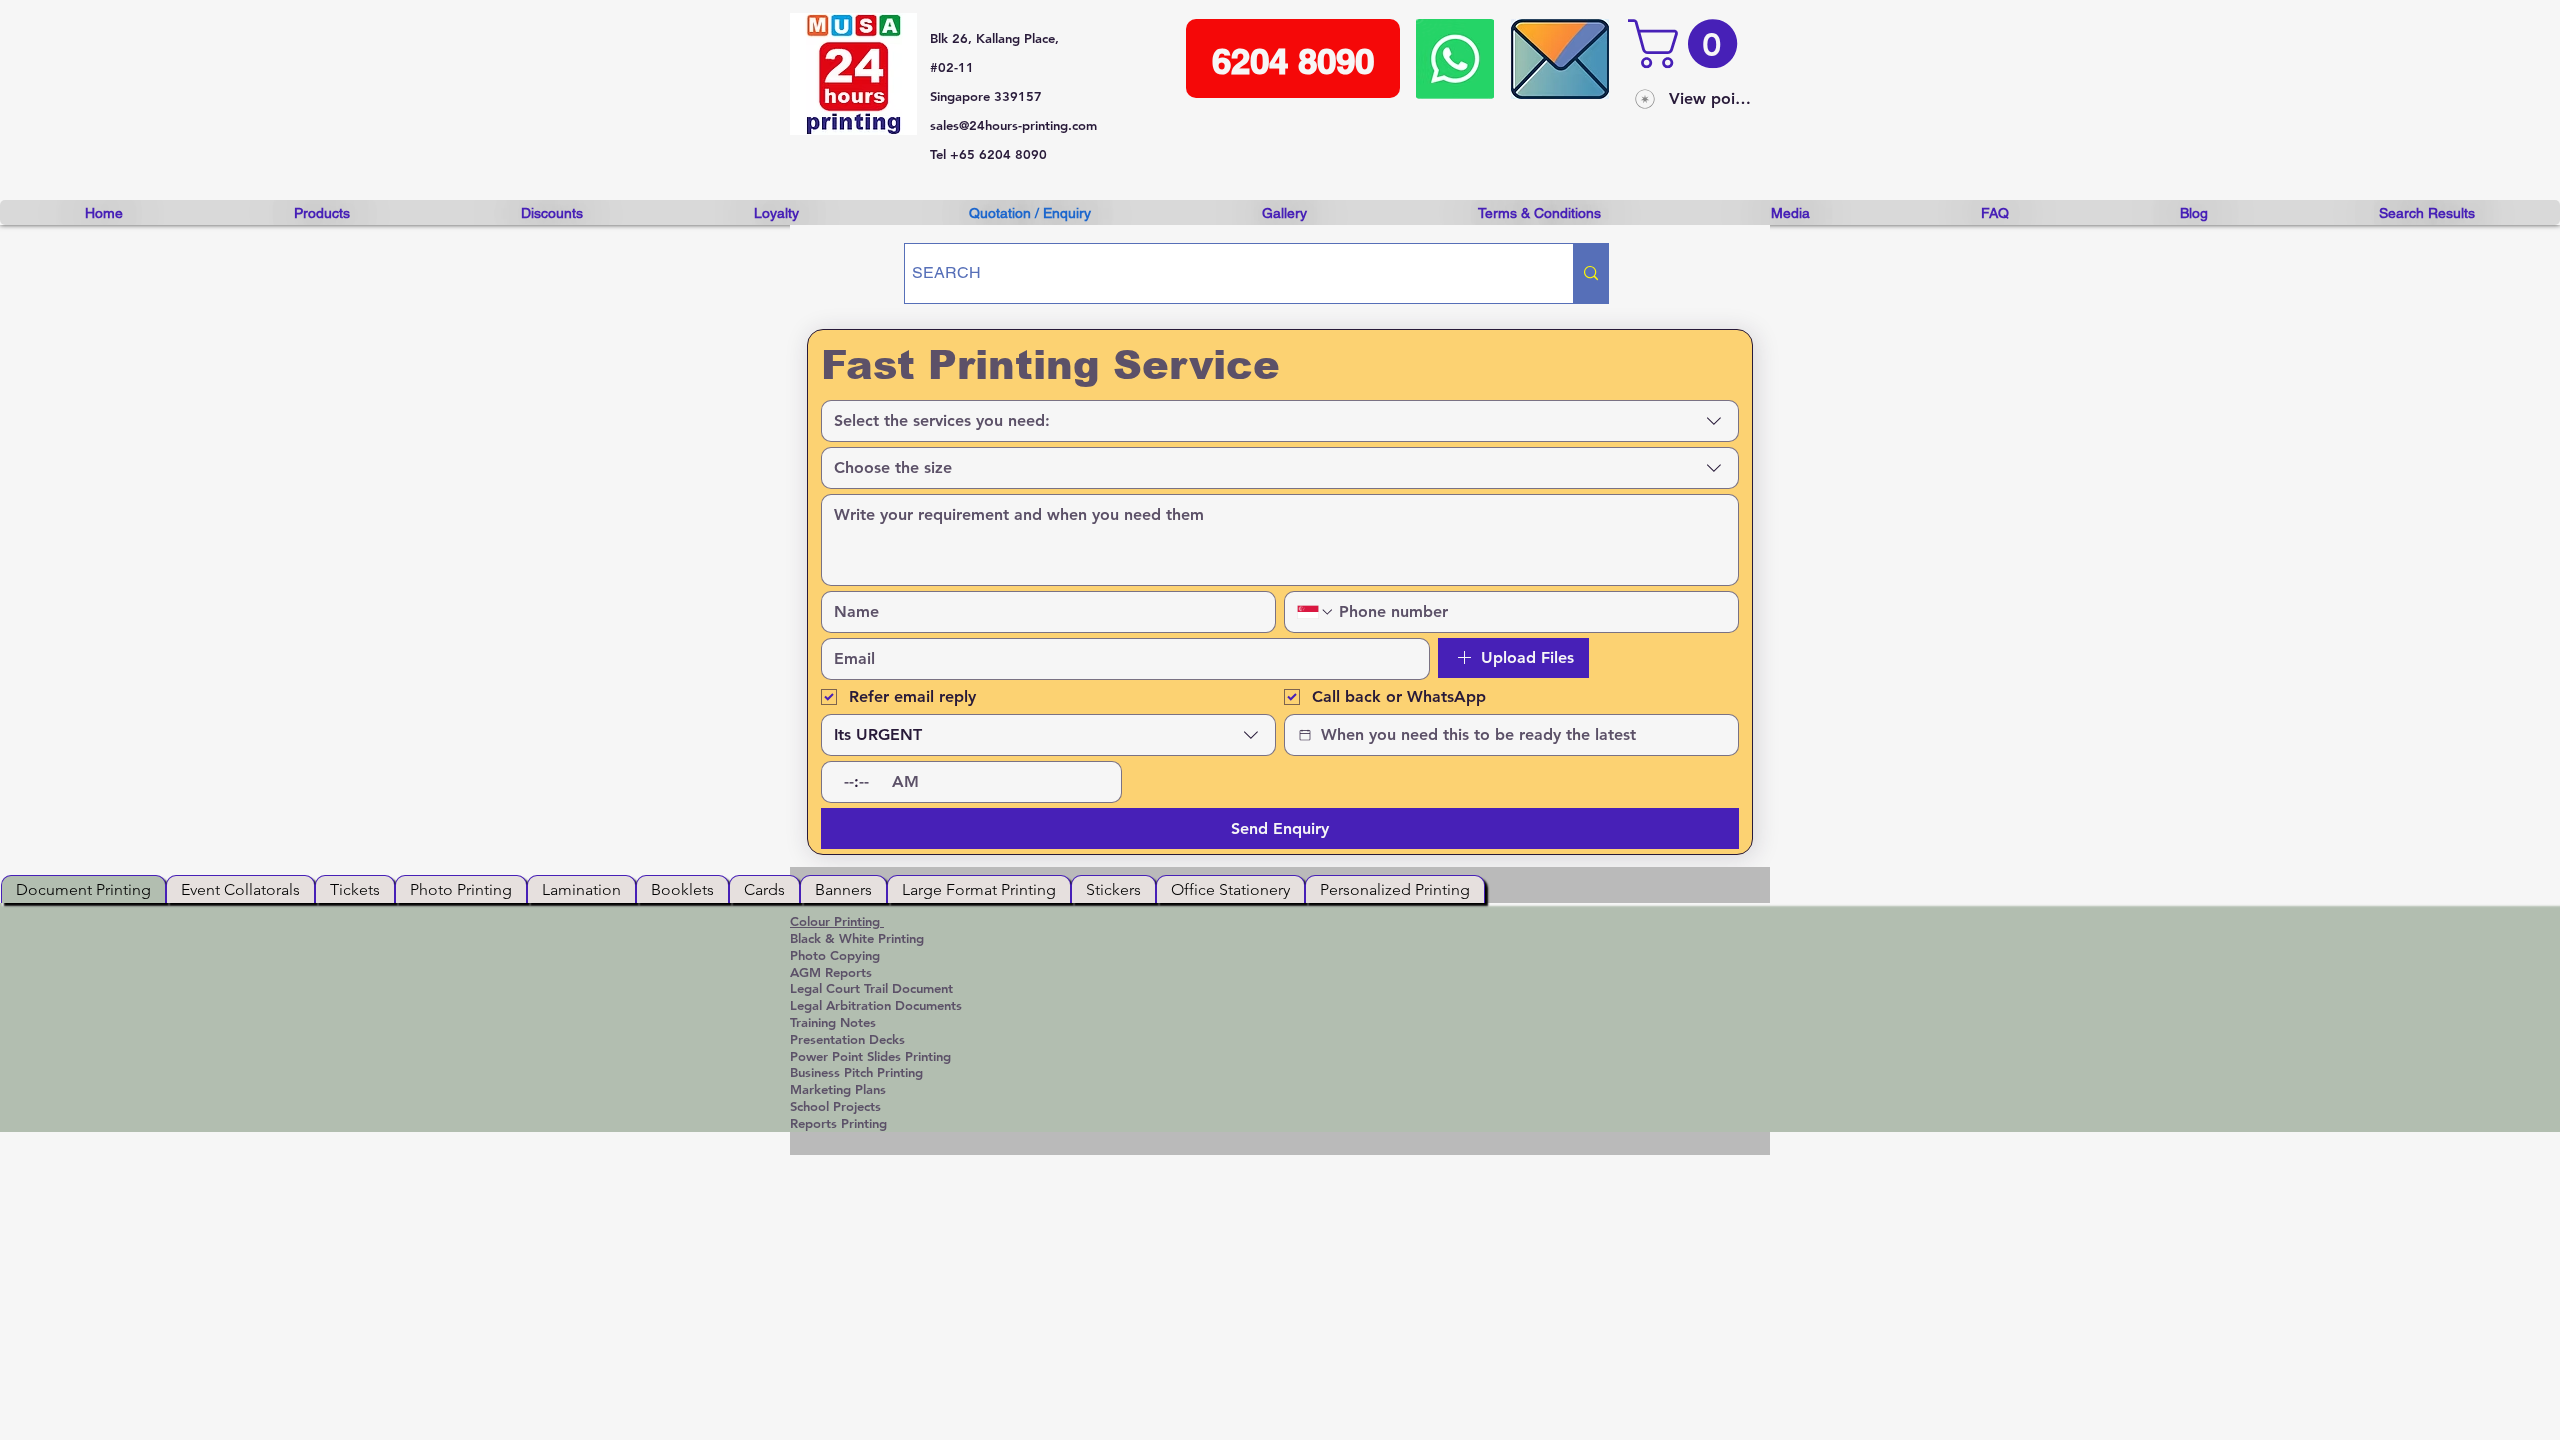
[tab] (83, 889)
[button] (1688, 43)
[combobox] (1280, 421)
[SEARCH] (1590, 273)
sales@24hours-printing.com (1013, 125)
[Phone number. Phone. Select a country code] (1316, 612)
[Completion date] (1305, 735)
